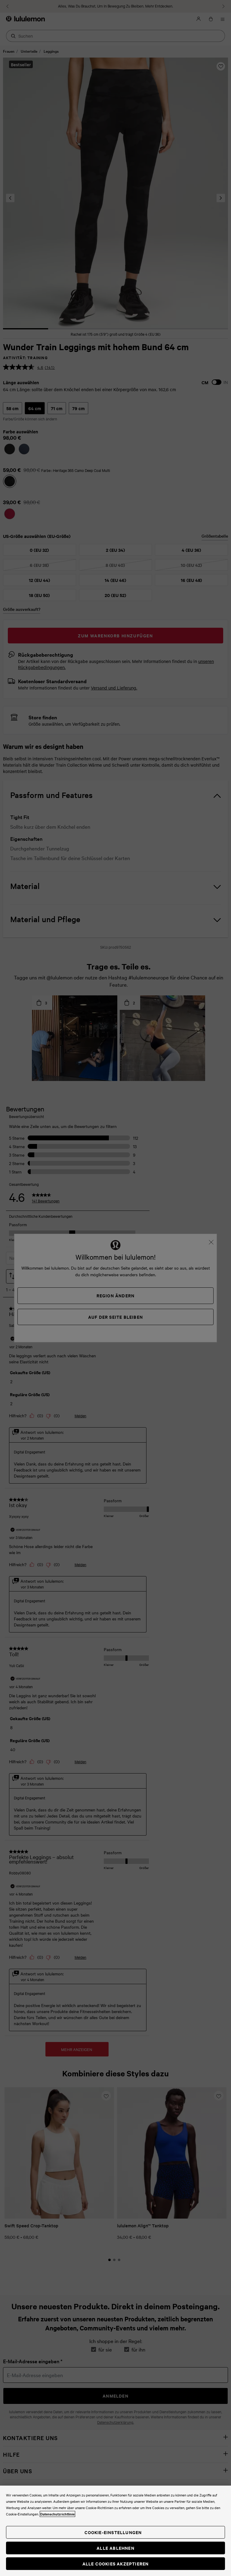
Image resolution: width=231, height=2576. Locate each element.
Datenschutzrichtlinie (57, 2514)
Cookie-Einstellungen (113, 2532)
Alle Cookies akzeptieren (116, 2563)
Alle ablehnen (115, 2548)
